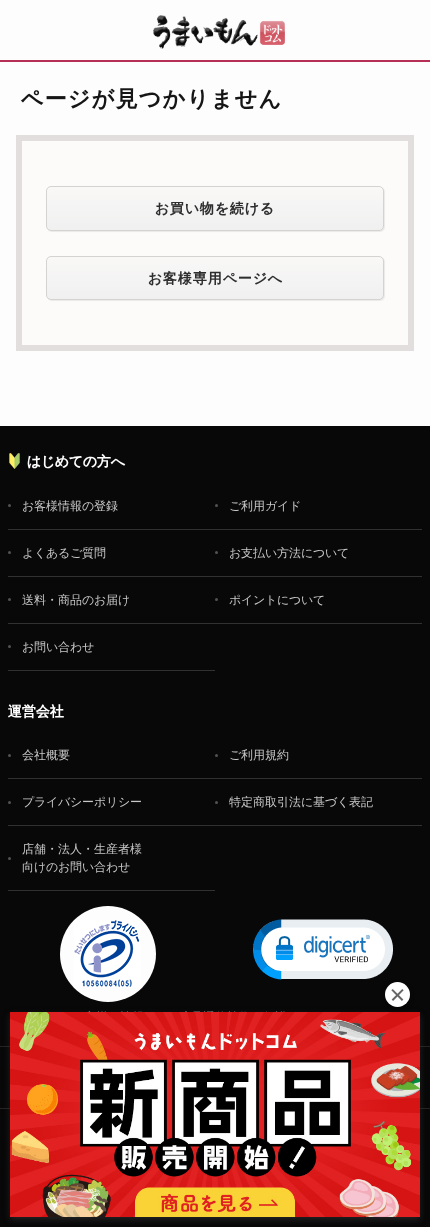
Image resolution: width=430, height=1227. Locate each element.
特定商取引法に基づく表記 (301, 802)
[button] (323, 948)
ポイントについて (277, 600)
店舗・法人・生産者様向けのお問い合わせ (82, 858)
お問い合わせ (58, 647)
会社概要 (46, 755)
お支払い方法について (289, 553)
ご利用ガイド (265, 506)
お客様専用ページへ (215, 278)
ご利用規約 (259, 755)
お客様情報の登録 (70, 506)
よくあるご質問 (64, 553)
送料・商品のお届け (76, 600)
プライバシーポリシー (82, 802)
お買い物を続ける (215, 208)
